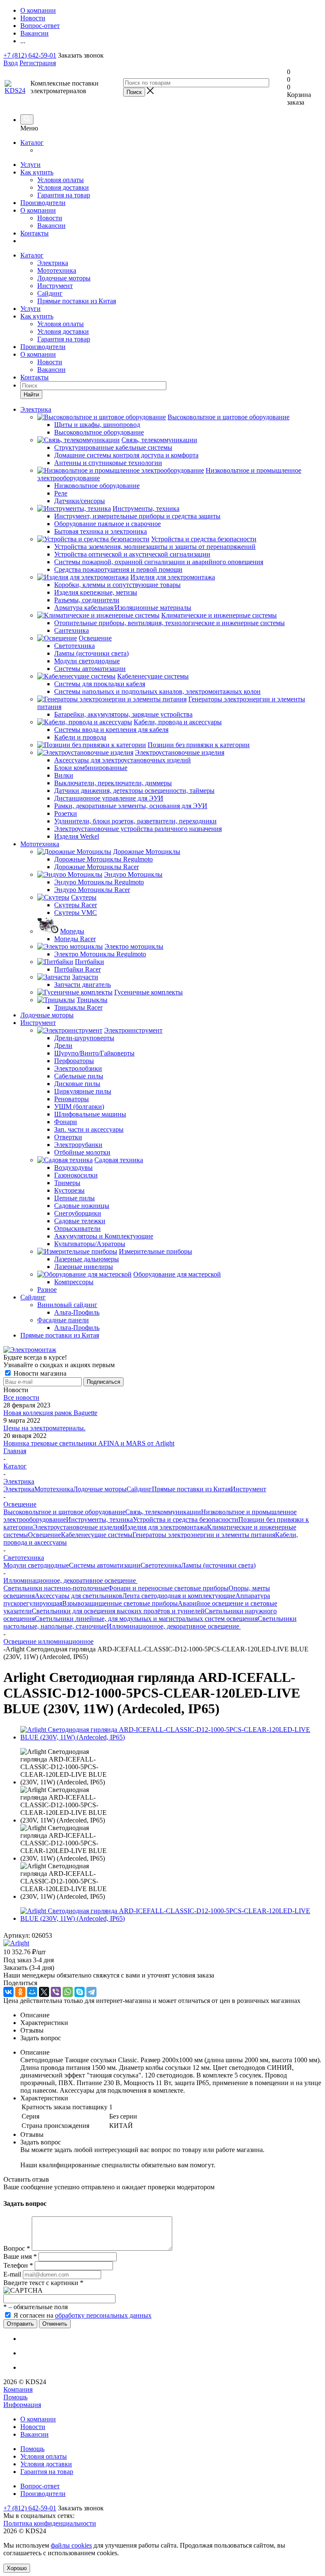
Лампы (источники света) (218, 1565)
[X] (44, 1992)
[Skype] (80, 1992)
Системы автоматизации (105, 1565)
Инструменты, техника (99, 1519)
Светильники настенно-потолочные (56, 1588)
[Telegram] (91, 1992)
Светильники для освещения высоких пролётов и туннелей (118, 1611)
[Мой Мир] (32, 1992)
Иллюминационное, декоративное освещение (174, 1626)
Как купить (37, 172)
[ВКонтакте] (8, 1992)
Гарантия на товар (64, 195)
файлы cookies (71, 2545)
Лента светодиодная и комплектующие (179, 1596)
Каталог (32, 143)
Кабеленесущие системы (97, 1535)
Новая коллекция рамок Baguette (50, 1413)
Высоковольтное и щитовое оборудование (64, 1512)
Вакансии (51, 226)
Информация (22, 2405)
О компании (38, 210)
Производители (43, 203)
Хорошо (17, 2568)
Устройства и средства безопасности (186, 1519)
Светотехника (161, 1565)
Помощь (15, 2397)
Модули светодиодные (36, 1565)
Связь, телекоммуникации (163, 1512)
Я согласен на (83, 2315)
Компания (18, 2389)
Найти (31, 395)
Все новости (21, 1397)
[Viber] (56, 1992)
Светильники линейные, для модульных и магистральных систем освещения (146, 1619)
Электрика (53, 263)
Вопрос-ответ (40, 2486)
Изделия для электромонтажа (165, 1527)
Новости (50, 218)
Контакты (34, 233)
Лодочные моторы (64, 278)
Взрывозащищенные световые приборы (120, 1603)
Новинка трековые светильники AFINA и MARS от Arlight (89, 1443)
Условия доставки (63, 187)
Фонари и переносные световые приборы (168, 1588)
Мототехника (57, 270)
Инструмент (55, 286)
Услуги (30, 165)
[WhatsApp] (68, 1992)
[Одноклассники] (20, 1992)
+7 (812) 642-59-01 (30, 55)
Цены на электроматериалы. (44, 1428)
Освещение (44, 1535)
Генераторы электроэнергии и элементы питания (204, 1535)
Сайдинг (50, 293)
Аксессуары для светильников (78, 1596)
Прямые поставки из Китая (77, 301)
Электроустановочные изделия (78, 1527)
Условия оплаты (61, 180)
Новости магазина (39, 1373)
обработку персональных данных (103, 2315)
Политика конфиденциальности (50, 2523)
